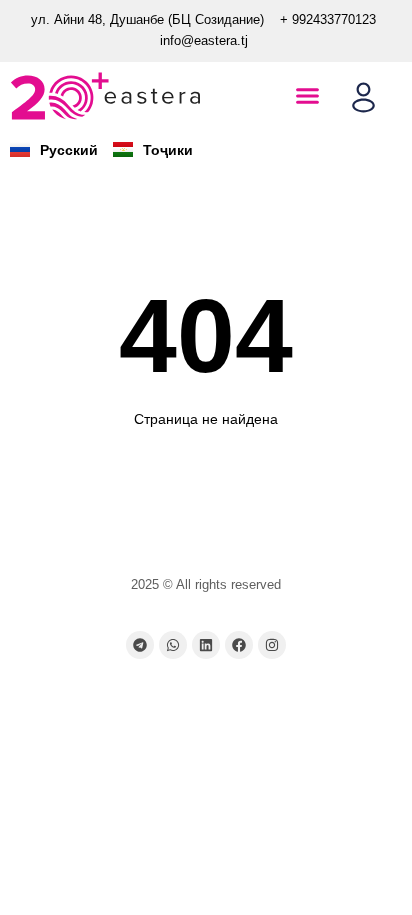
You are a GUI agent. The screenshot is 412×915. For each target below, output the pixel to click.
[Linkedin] (206, 645)
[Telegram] (140, 645)
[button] (308, 96)
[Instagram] (272, 645)
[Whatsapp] (173, 645)
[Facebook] (239, 645)
